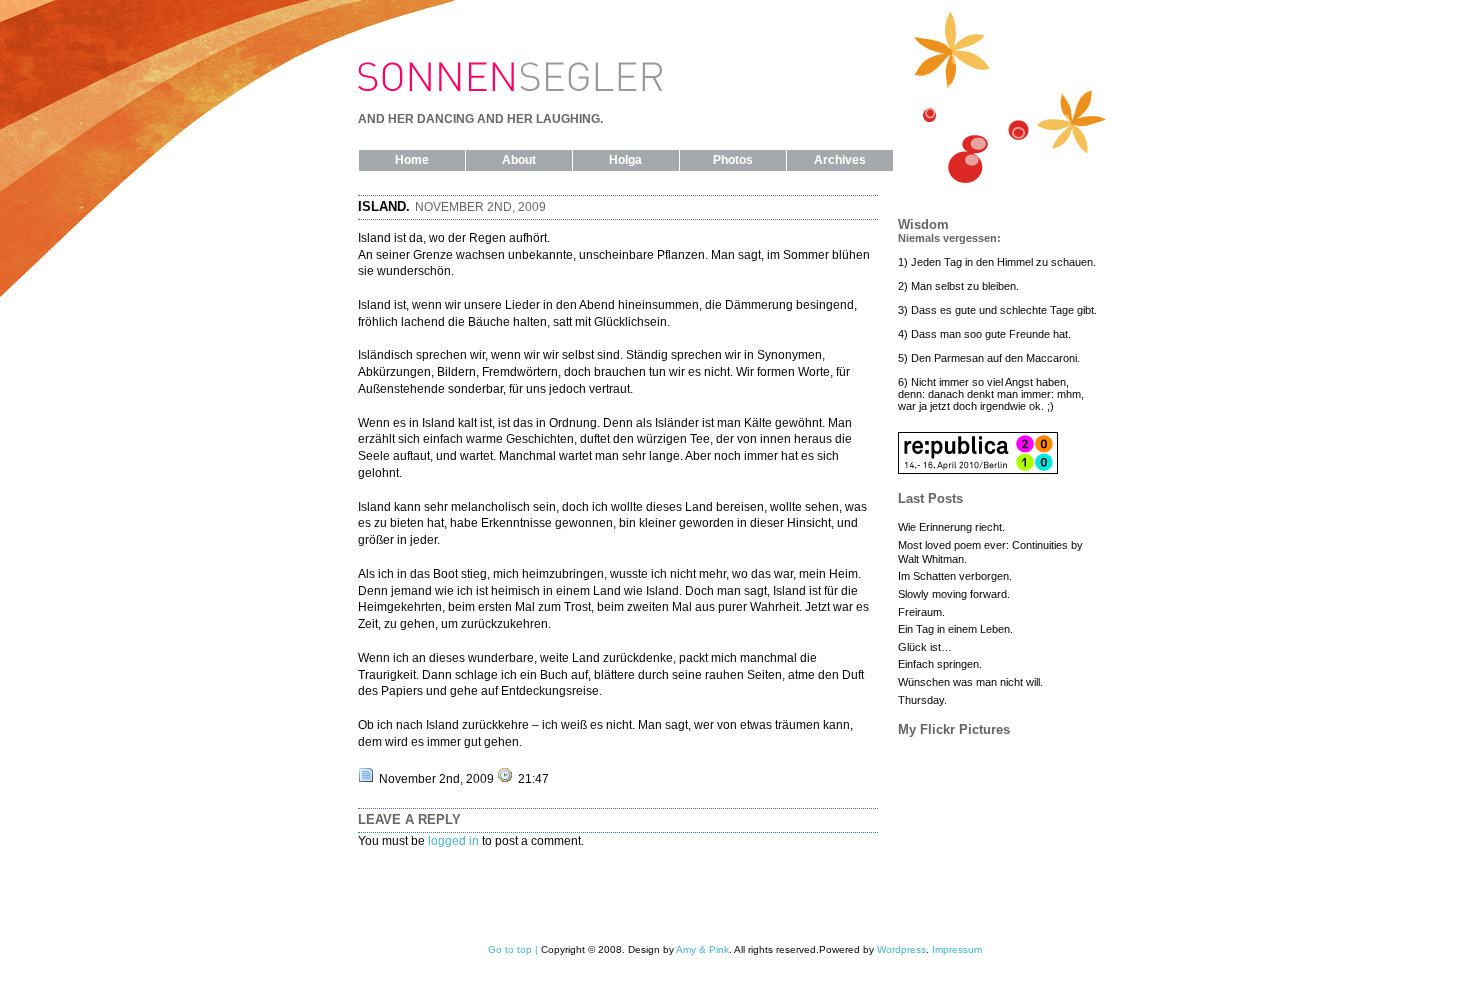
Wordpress (901, 949)
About (519, 160)
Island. (384, 206)
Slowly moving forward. (954, 594)
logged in (453, 841)
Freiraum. (921, 612)
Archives (840, 160)
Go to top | (513, 949)
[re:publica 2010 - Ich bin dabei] (978, 470)
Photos (733, 160)
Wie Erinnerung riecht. (951, 527)
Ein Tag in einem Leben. (955, 629)
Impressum (957, 949)
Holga (625, 160)
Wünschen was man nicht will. (970, 682)
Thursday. (922, 700)
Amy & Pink (702, 949)
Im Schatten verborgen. (955, 576)
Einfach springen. (940, 664)
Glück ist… (925, 647)
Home (412, 160)
